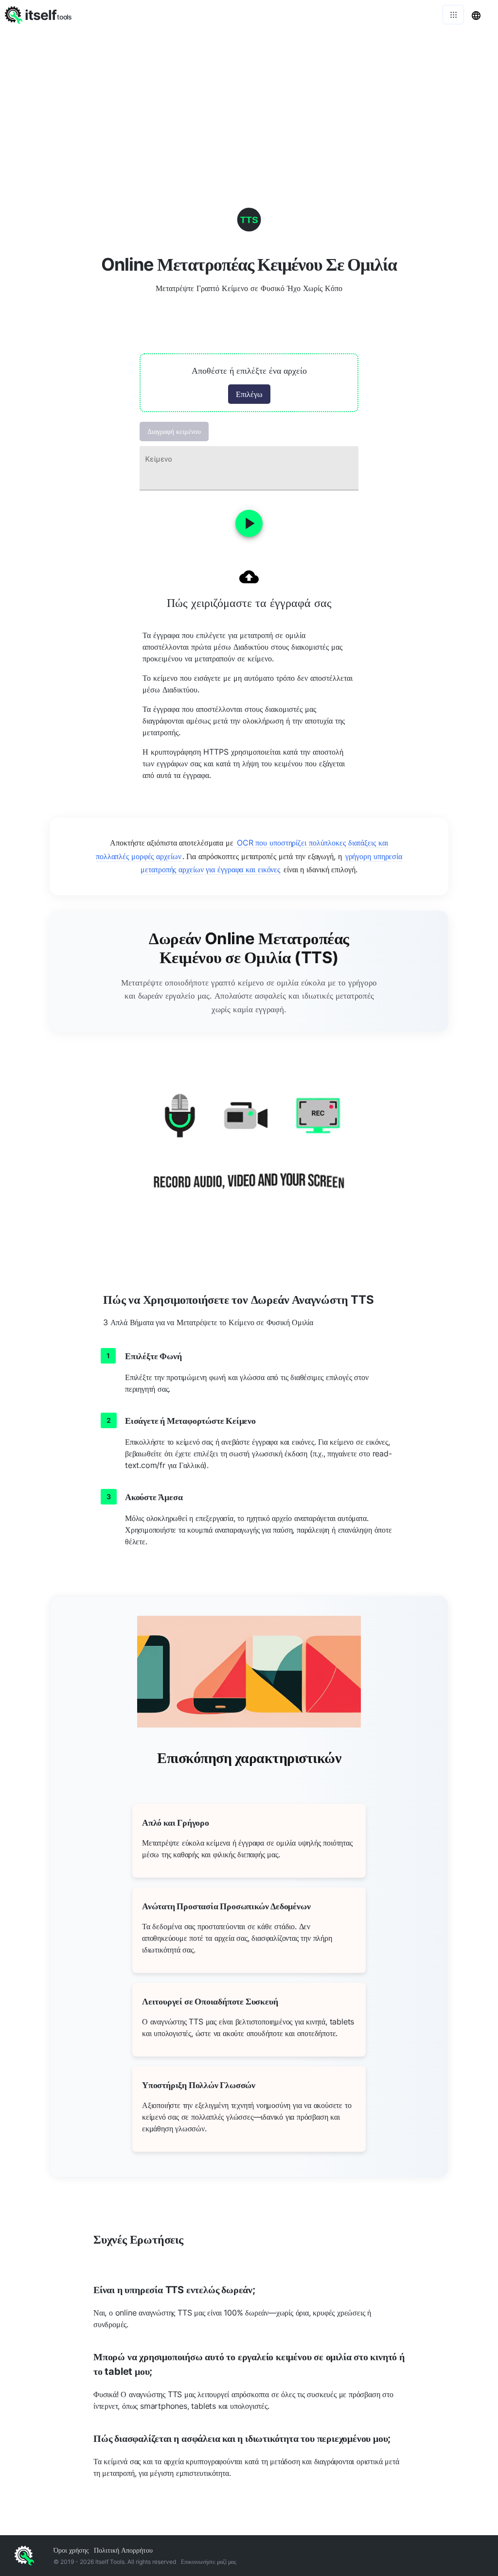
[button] (249, 383)
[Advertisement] (249, 102)
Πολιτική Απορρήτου (123, 2550)
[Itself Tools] (249, 1153)
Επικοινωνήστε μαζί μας (209, 2562)
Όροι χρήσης (71, 2550)
